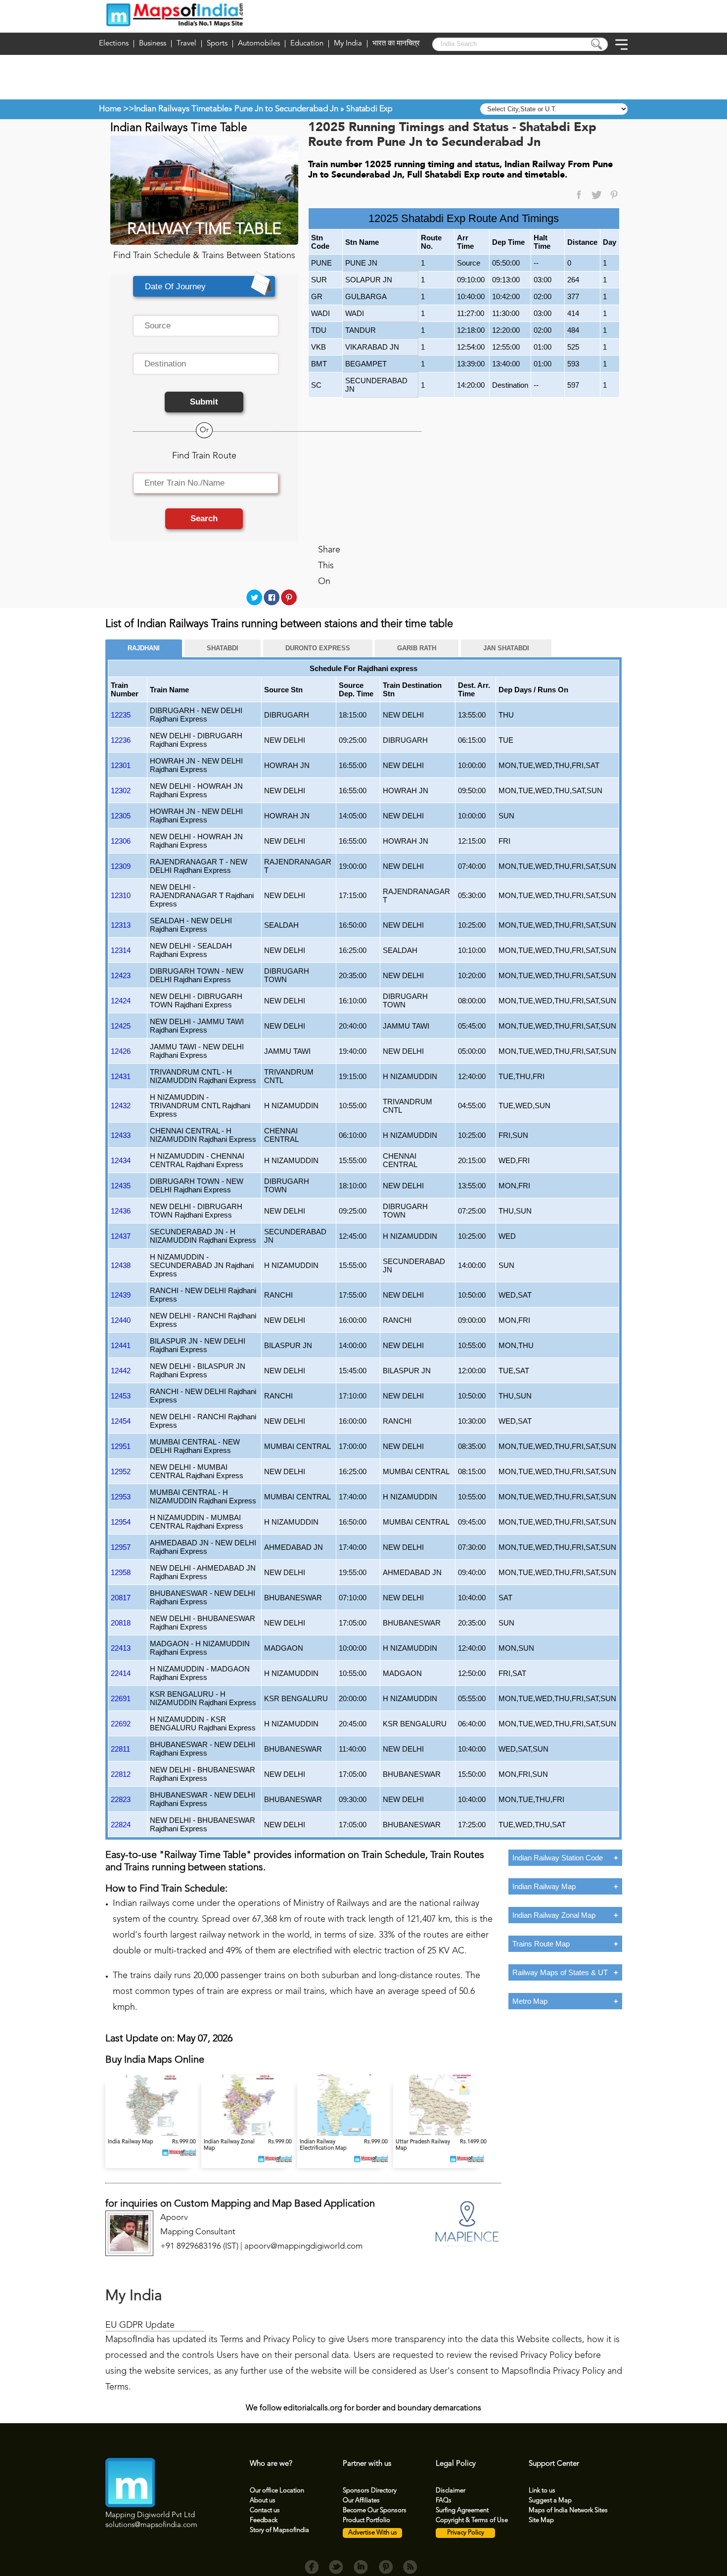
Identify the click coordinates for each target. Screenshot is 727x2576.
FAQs (444, 2501)
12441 (121, 1345)
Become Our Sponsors (375, 2510)
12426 (121, 1051)
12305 (121, 816)
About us (263, 2501)
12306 (121, 841)
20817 (121, 1598)
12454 (121, 1421)
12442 (121, 1371)
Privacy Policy (466, 2533)
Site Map (541, 2520)
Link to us (542, 2491)
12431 (121, 1076)
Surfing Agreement (462, 2510)
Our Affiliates (361, 2501)
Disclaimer (451, 2491)
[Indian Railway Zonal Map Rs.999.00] (249, 2134)
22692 (121, 1724)
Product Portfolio (366, 2520)
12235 (121, 715)
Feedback (264, 2520)
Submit (204, 402)
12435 (121, 1186)
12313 (121, 925)
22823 (121, 1799)
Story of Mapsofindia (279, 2530)
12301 (121, 765)
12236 (121, 740)
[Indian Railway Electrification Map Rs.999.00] (345, 2134)
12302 (121, 791)
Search (204, 519)
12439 (121, 1295)
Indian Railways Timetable (181, 109)
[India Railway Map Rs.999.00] (153, 2134)
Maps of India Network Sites (568, 2510)
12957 (121, 1547)
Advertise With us (373, 2533)
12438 (121, 1265)
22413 (121, 1648)
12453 (121, 1396)
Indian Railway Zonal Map (554, 1915)
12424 (121, 1001)
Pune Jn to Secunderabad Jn (286, 109)
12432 (121, 1106)
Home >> (116, 109)
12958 (121, 1572)
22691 (121, 1698)
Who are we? (271, 2464)
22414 (121, 1673)
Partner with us (367, 2464)
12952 (121, 1471)
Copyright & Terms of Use (472, 2520)
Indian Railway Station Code (558, 1858)
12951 (121, 1446)
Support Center (554, 2464)
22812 (121, 1774)
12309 (121, 866)
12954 (121, 1522)
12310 (121, 895)
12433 (121, 1135)
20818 (121, 1623)
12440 (121, 1320)
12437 (121, 1236)
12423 (121, 975)
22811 (120, 1749)
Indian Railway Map (544, 1886)
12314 (121, 950)
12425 (121, 1026)
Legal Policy (456, 2464)
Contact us (265, 2510)
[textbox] (206, 326)
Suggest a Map (550, 2501)
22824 (121, 1825)
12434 (121, 1160)
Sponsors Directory (370, 2491)
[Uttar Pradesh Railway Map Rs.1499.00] (440, 2134)
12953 (121, 1497)
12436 (121, 1211)
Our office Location (277, 2491)
